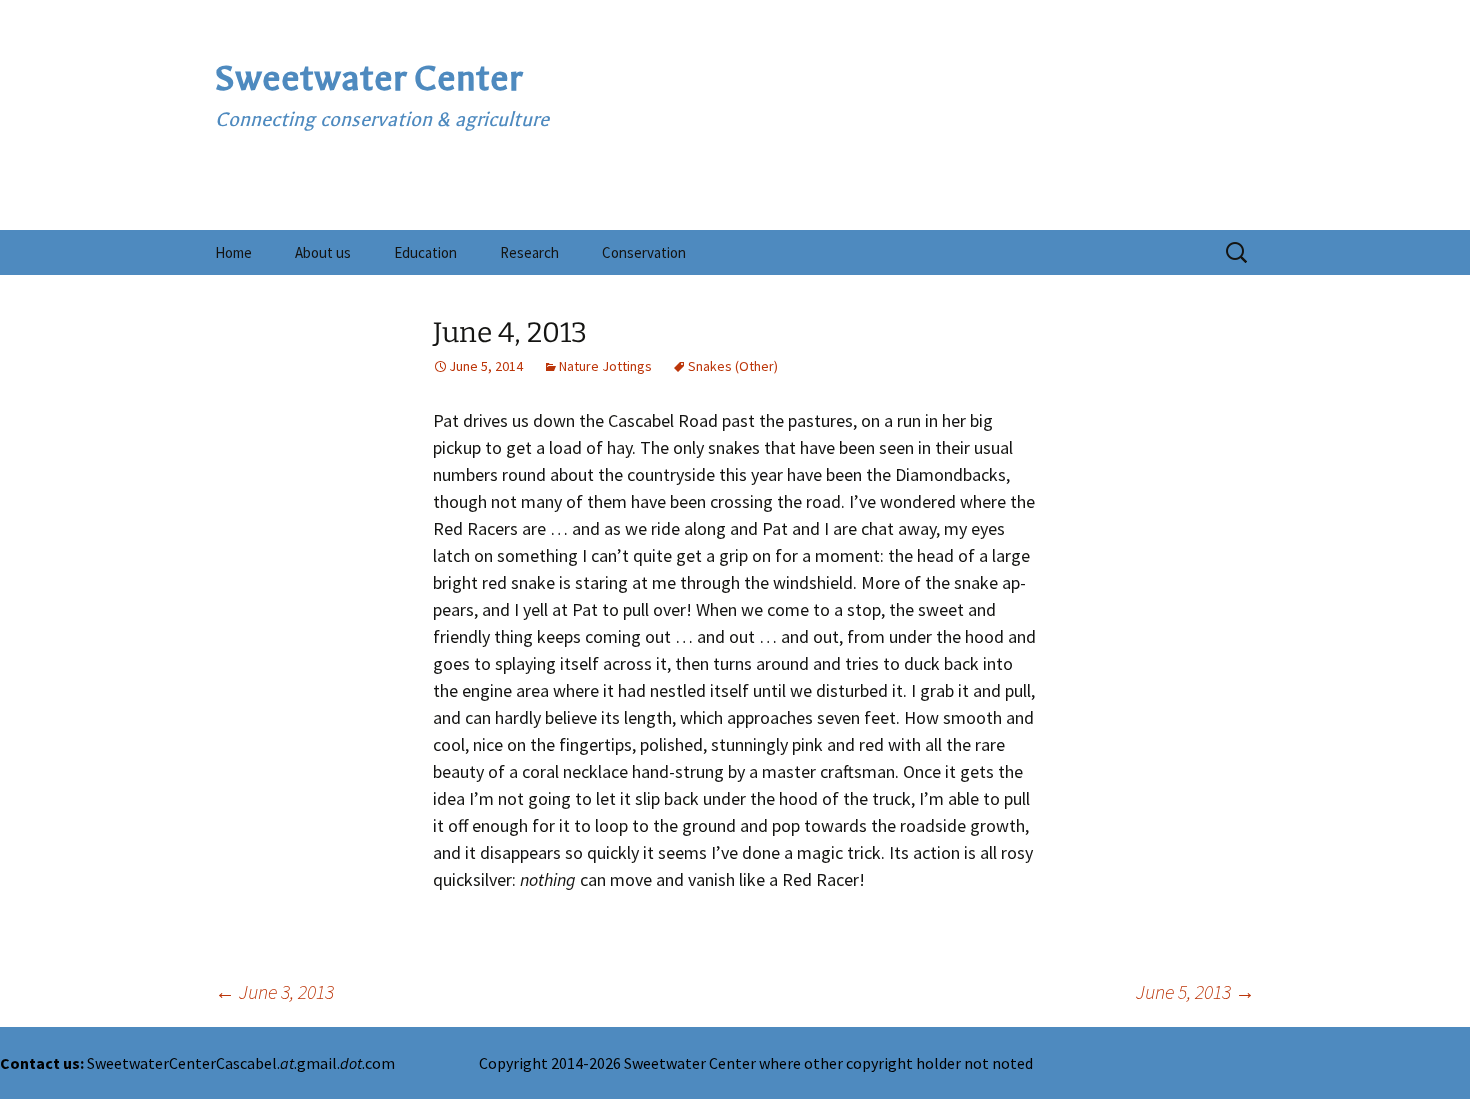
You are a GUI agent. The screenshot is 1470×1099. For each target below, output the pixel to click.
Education (425, 252)
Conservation (644, 252)
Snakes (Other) (733, 366)
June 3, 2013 (274, 991)
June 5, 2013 (1195, 991)
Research (529, 252)
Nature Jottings (605, 366)
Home (233, 252)
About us (323, 252)
